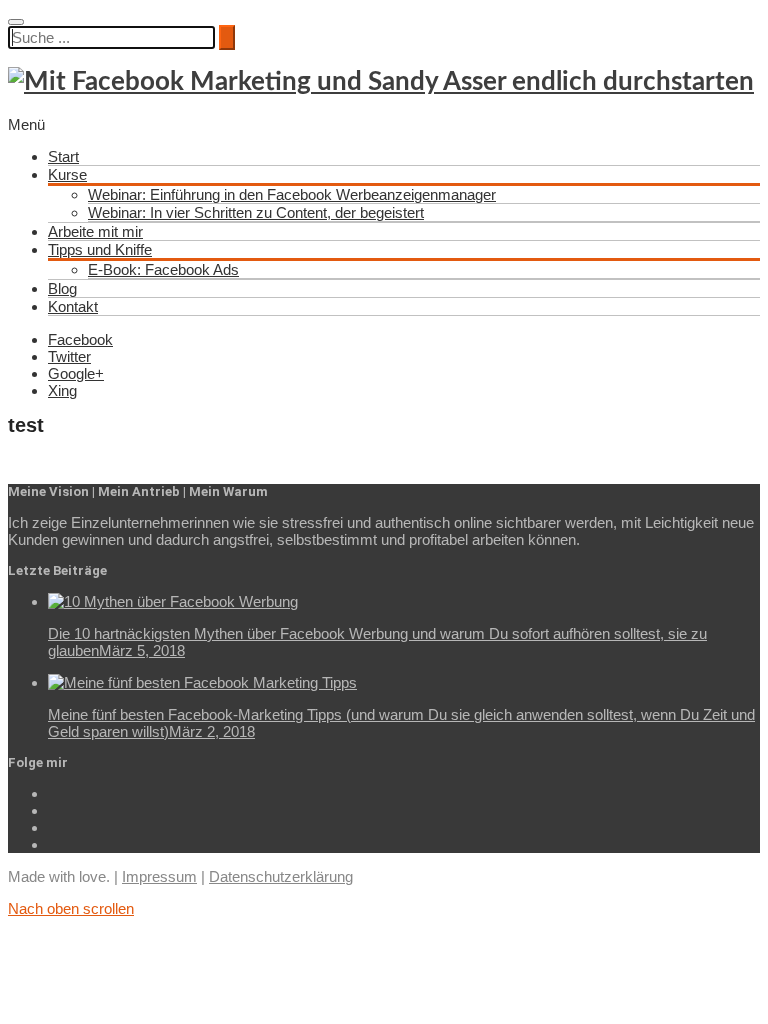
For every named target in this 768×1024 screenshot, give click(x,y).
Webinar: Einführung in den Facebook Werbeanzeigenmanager (292, 194)
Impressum (159, 876)
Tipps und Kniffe (100, 249)
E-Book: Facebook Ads (163, 269)
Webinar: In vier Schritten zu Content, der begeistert (256, 212)
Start (63, 156)
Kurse (67, 174)
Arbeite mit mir (95, 231)
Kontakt (73, 306)
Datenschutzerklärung (281, 876)
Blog (62, 288)
